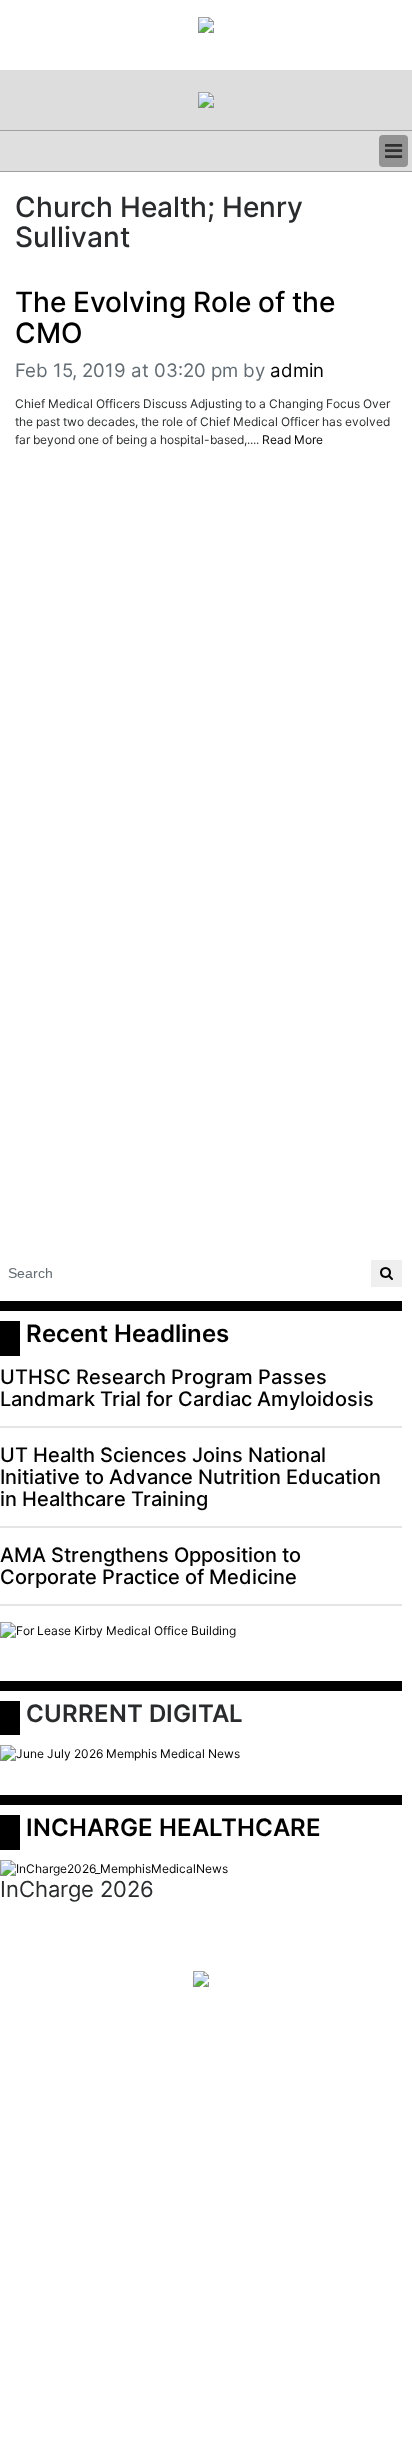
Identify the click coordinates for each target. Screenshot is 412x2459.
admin (297, 370)
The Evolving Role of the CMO (175, 318)
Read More (292, 439)
